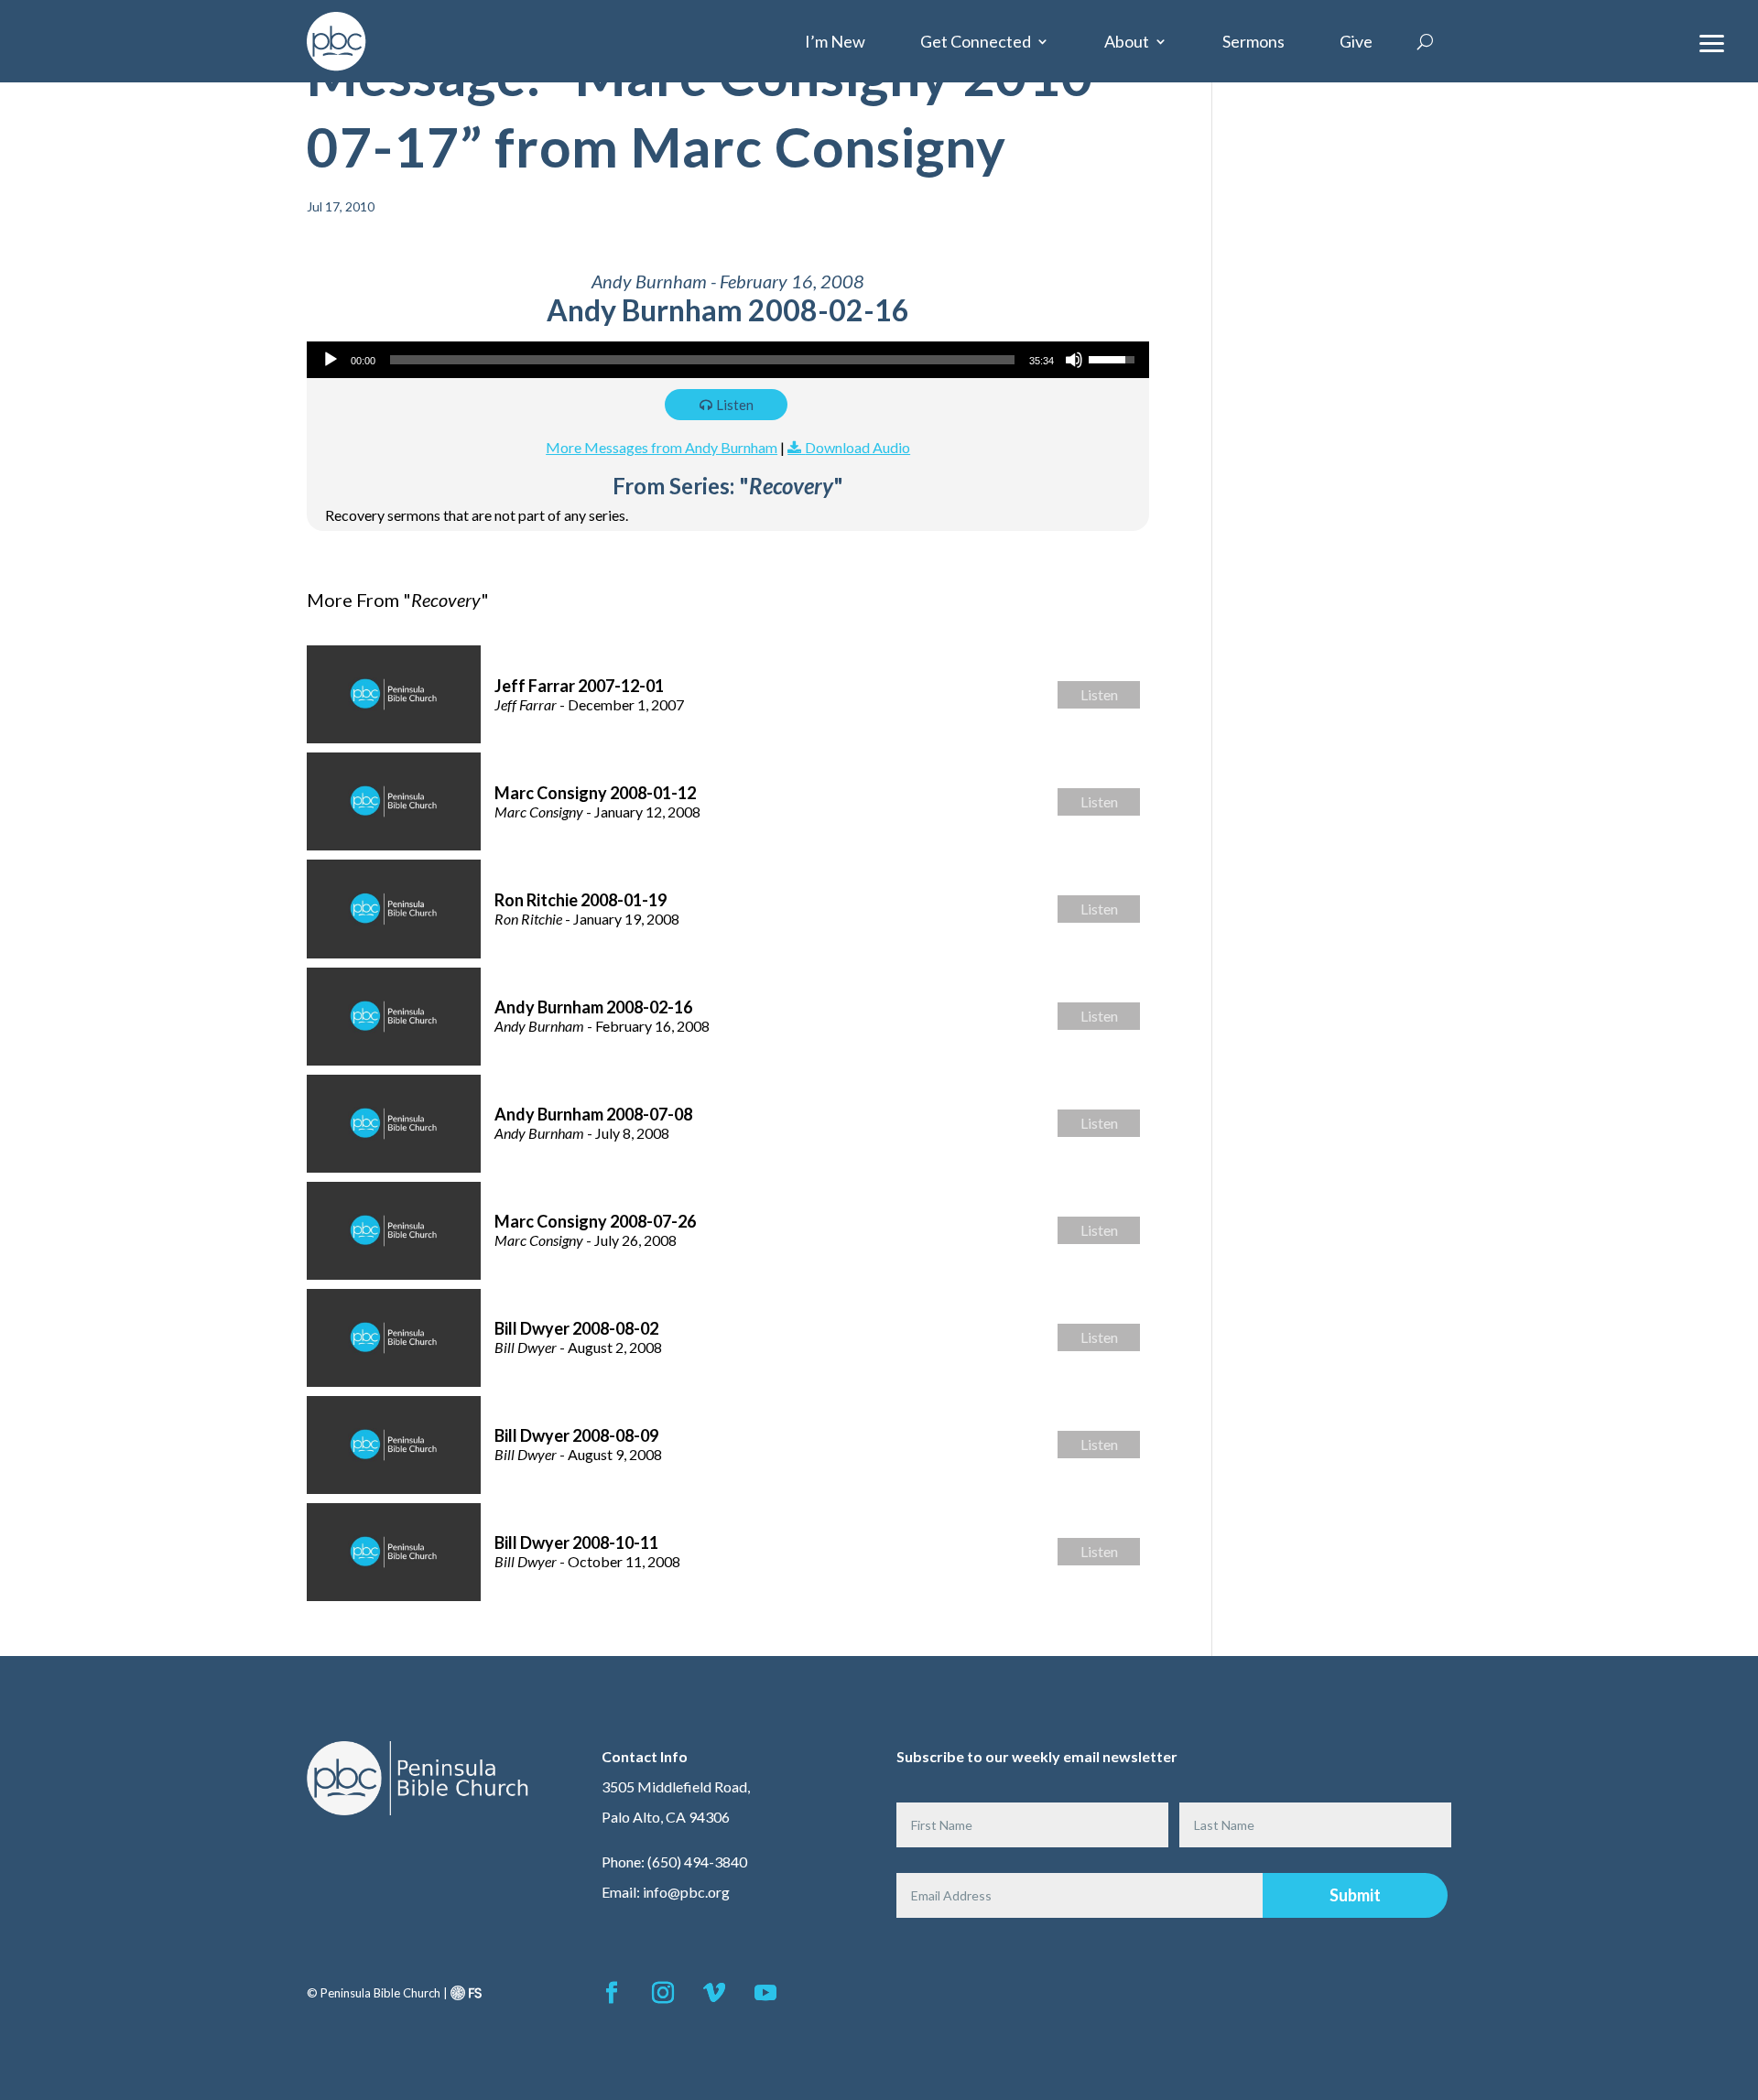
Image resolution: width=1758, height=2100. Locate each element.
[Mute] (1074, 360)
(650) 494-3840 (697, 1862)
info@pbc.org (686, 1892)
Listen (735, 405)
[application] (728, 360)
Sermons (1253, 41)
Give (1356, 41)
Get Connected (976, 41)
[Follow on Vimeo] (714, 1993)
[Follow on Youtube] (765, 1993)
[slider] (702, 360)
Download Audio (857, 447)
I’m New (835, 41)
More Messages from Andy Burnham (662, 447)
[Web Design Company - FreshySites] (466, 1993)
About (1127, 41)
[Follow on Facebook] (612, 1993)
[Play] (331, 360)
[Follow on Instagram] (663, 1993)
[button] (1712, 41)
